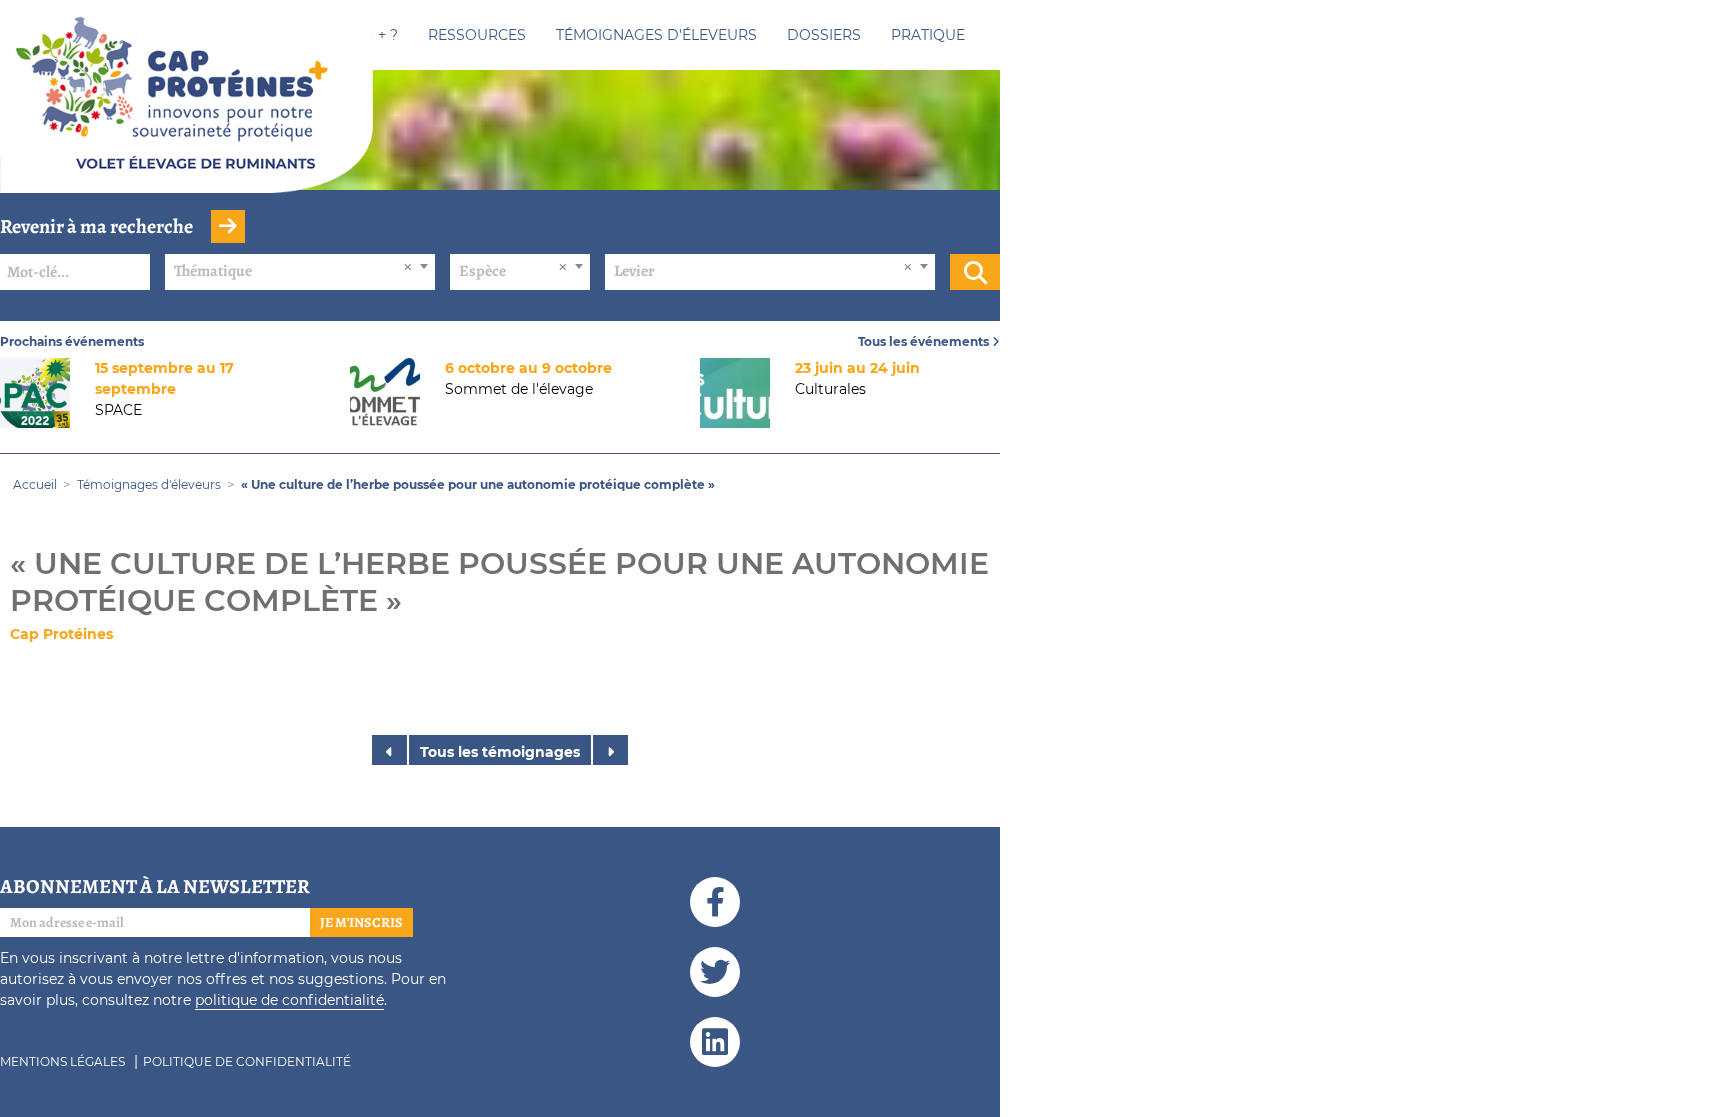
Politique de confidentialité (247, 1061)
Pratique (928, 35)
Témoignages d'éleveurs (656, 35)
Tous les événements (925, 341)
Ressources (477, 35)
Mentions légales (62, 1061)
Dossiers (824, 35)
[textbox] (300, 271)
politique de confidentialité (289, 1000)
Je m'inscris (361, 922)
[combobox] (300, 272)
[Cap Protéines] (186, 113)
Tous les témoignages (500, 752)
